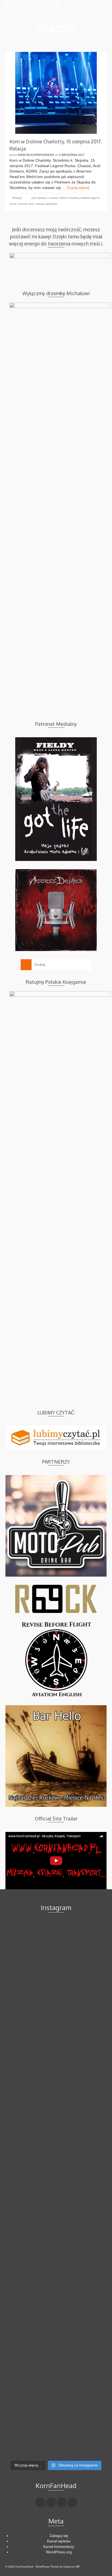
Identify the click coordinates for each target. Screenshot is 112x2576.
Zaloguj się (59, 2536)
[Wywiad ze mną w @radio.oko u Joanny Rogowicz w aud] (56, 2428)
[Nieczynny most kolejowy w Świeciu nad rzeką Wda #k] (56, 2308)
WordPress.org (59, 2552)
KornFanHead (32, 4)
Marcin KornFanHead (36, 155)
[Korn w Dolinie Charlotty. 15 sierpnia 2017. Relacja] (56, 93)
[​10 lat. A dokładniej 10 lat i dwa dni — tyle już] (56, 2189)
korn (32, 204)
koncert (23, 204)
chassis (53, 198)
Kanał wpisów (59, 2541)
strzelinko (52, 204)
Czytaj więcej (78, 188)
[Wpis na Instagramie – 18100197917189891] (56, 2130)
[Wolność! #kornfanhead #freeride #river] (56, 1951)
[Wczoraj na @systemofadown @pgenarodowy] (56, 2249)
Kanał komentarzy (59, 2547)
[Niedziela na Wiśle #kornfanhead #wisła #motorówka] (56, 2070)
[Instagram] (62, 2502)
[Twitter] (51, 2502)
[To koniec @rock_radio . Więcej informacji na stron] (56, 2368)
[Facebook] (41, 2502)
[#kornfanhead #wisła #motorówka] (56, 2011)
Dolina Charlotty (69, 198)
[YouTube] (72, 2502)
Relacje (17, 198)
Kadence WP (72, 2567)
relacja (40, 204)
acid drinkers (39, 198)
